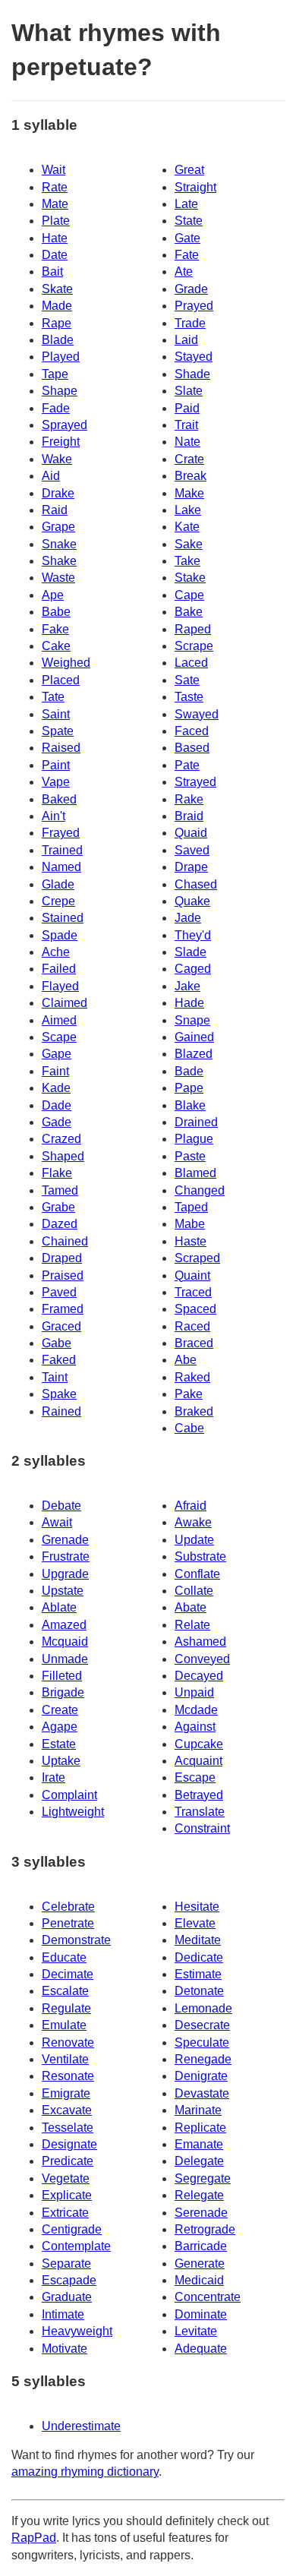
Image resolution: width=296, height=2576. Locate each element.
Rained (61, 1411)
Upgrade (65, 1574)
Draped (62, 1258)
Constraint (202, 1828)
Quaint (192, 1275)
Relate (192, 1625)
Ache (56, 952)
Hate (55, 238)
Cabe (189, 1428)
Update (194, 1540)
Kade (56, 1088)
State (189, 221)
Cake (56, 646)
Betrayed (199, 1795)
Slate (189, 391)
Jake (187, 986)
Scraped (197, 1258)
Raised (61, 748)
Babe (56, 612)
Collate (194, 1591)
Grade (191, 289)
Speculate (202, 2042)
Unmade (65, 1659)
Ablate (59, 1607)
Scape (59, 1037)
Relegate (199, 2195)
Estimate (198, 1974)
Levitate (196, 2331)
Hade (189, 1003)
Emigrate (66, 2093)
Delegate (199, 2161)
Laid (186, 340)
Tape (55, 374)
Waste (58, 578)
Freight (61, 442)
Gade (57, 1122)
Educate (64, 1957)
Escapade (69, 2280)
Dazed (60, 1224)
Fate (187, 255)
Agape (60, 1727)
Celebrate (68, 1907)
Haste (191, 1241)
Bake (189, 612)
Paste (190, 1156)
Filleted (62, 1676)
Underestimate (81, 2426)
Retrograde (205, 2229)
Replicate (200, 2128)
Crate (189, 459)
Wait (54, 170)
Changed (200, 1190)
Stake (190, 578)
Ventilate (65, 2059)
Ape (53, 595)
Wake (57, 459)
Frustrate (66, 1556)
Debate (61, 1506)
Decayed (199, 1676)
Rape (57, 323)
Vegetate (66, 2178)
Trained (62, 850)
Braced (194, 1343)
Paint (56, 765)
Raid (55, 510)
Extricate (65, 2213)
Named (61, 867)
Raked (192, 1377)
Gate (187, 238)
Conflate (197, 1574)
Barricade (201, 2246)
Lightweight (73, 1812)
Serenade (201, 2213)
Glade (58, 884)
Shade (192, 374)
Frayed (61, 833)
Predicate (68, 2161)
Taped (191, 1207)
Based (192, 748)
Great (189, 170)
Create (60, 1710)
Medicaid (199, 2280)
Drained (196, 1122)
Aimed (59, 1020)
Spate (58, 731)
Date (55, 255)
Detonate (199, 1991)
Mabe (190, 1224)
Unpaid (194, 1692)
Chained (65, 1241)
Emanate (199, 2144)
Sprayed (65, 425)
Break (191, 476)
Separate (66, 2263)
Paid (187, 408)
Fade (56, 408)
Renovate (68, 2042)
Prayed (194, 306)
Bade (189, 1071)
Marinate (198, 2110)
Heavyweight (77, 2331)
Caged (193, 969)
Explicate (67, 2195)
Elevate (195, 1923)
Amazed (64, 1625)
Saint (56, 714)
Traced (193, 1292)
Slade (191, 952)
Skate (57, 289)
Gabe (57, 1343)
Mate (55, 204)
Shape (60, 391)
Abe (186, 1360)
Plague (194, 1139)
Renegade (203, 2059)
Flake (57, 1173)
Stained (63, 918)
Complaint (69, 1795)
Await (57, 1522)
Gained (194, 1037)
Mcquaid (65, 1642)
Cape (189, 595)
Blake (190, 1105)
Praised (63, 1275)
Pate (187, 765)
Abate (191, 1607)
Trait (186, 425)
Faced (192, 731)
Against (195, 1727)
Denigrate (201, 2076)
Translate (200, 1812)
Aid (51, 476)
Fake (55, 629)
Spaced (195, 1309)
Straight (195, 187)
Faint (55, 1071)
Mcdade (196, 1710)
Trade (190, 323)
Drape (191, 867)
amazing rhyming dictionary (85, 2472)
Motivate (65, 2349)
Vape (56, 782)
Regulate (66, 2008)
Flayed (60, 986)
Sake (189, 544)
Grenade (65, 1540)
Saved (192, 850)
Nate (187, 442)
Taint (55, 1377)
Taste (189, 697)
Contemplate (76, 2246)
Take (187, 561)
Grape (58, 527)
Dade (57, 1105)
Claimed (65, 1003)
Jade (188, 918)
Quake (192, 901)
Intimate (63, 2314)
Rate (55, 187)
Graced (61, 1326)
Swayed (197, 714)
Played (61, 357)
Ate (184, 271)
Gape (57, 1054)
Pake (189, 1394)
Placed (61, 680)
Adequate (201, 2349)
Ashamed (200, 1642)
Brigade (63, 1692)
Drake (58, 493)
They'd (193, 935)
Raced (192, 1326)
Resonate (68, 2076)
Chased (196, 884)
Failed (59, 969)
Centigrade (72, 2229)
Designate (69, 2144)
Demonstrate (76, 1940)
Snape (192, 1020)
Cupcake (199, 1744)
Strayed (195, 782)
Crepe (58, 901)
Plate (56, 221)
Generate (200, 2263)
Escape (195, 1777)
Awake (193, 1522)
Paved (59, 1292)
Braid (189, 816)
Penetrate (68, 1923)
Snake (59, 544)
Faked (59, 1360)
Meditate (198, 1940)
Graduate (67, 2297)
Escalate (65, 1991)
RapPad (34, 2538)
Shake (59, 561)
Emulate (64, 2025)
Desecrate (202, 2025)
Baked (59, 799)
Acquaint (198, 1761)
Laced (191, 663)
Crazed (61, 1139)
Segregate (203, 2178)
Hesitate (197, 1907)
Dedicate (199, 1957)
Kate (187, 527)
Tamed (60, 1190)
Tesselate (68, 2128)
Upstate (63, 1591)
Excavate (67, 2110)
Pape (189, 1088)
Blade (58, 340)
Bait (52, 271)
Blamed (195, 1173)
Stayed (194, 357)
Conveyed (202, 1659)
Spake (59, 1394)
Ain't (54, 816)
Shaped (63, 1156)
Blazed (194, 1054)
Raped (193, 629)
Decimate (68, 1974)
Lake (188, 510)
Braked (194, 1411)
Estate (59, 1744)
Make (189, 493)
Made (57, 306)
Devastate (202, 2093)
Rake (189, 799)
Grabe (58, 1207)
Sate (187, 680)
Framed (63, 1309)
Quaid (191, 833)
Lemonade (203, 2008)
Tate (53, 697)
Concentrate (208, 2297)
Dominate (201, 2314)
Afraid (191, 1506)
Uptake (61, 1761)
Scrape (194, 646)
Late (186, 204)
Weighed (66, 663)
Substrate (200, 1556)
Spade (60, 935)
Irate (54, 1777)
